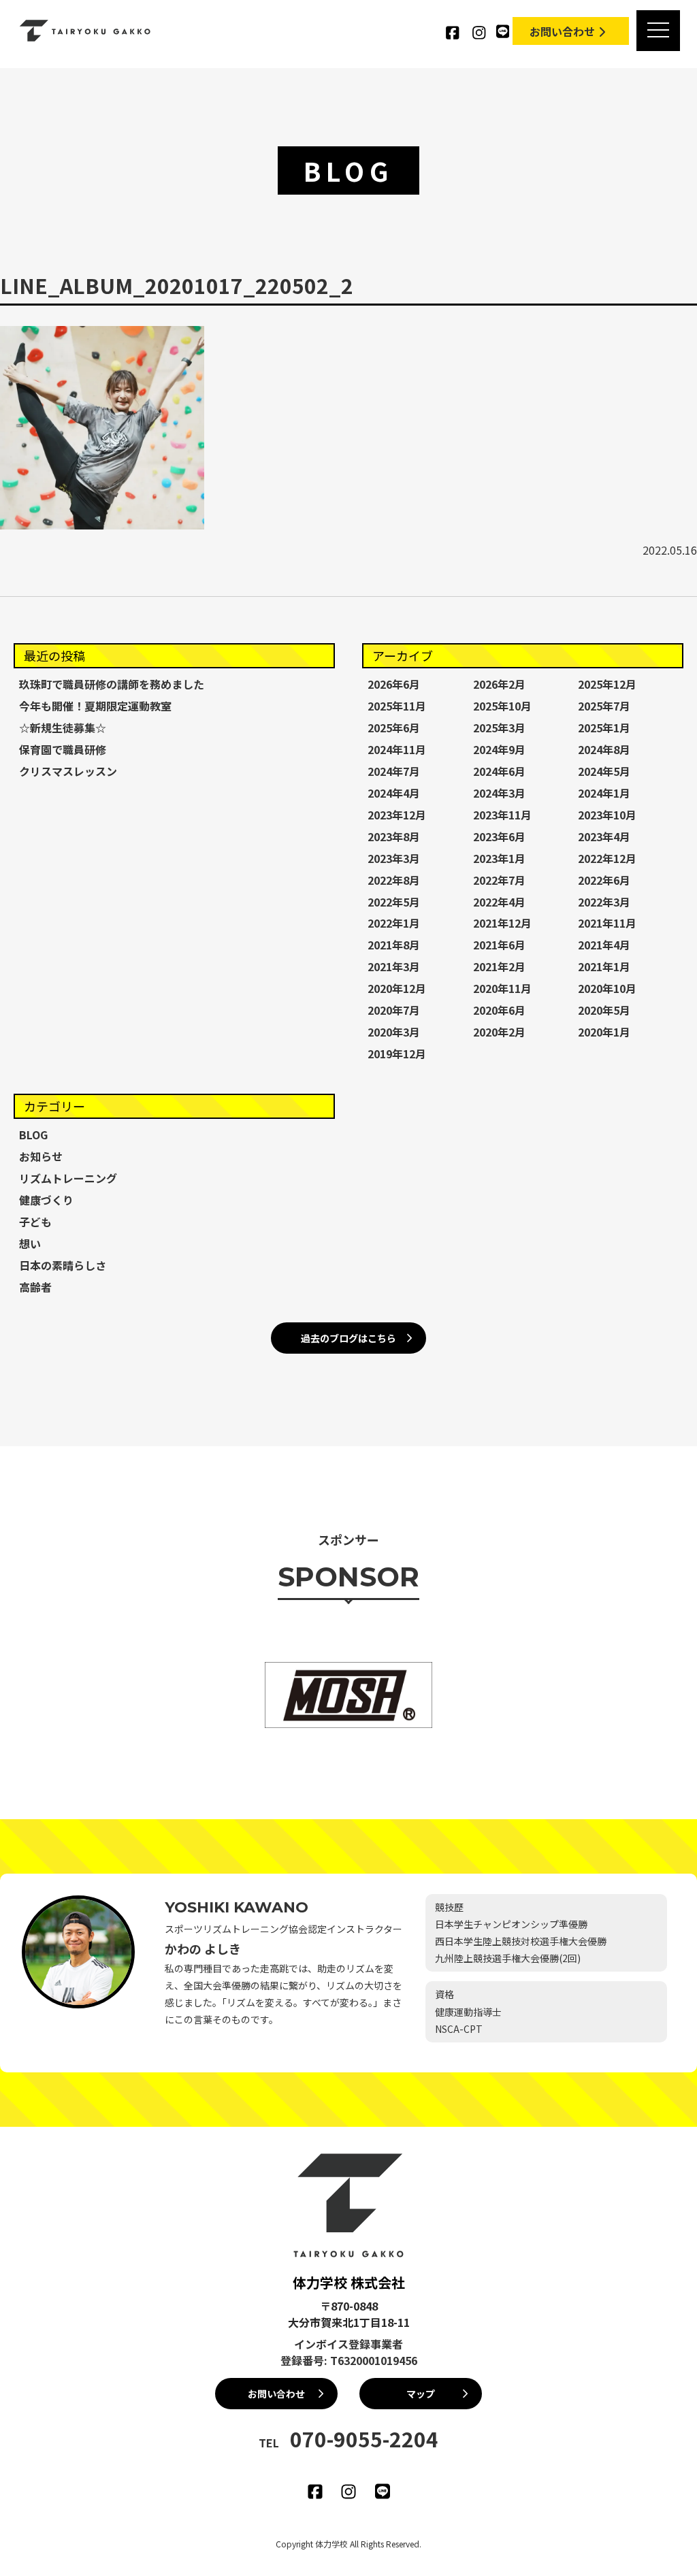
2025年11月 (397, 706)
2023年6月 (499, 836)
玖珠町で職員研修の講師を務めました (112, 684)
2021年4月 (604, 945)
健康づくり (46, 1200)
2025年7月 (604, 706)
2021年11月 (607, 923)
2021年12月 (502, 923)
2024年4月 (394, 793)
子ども (35, 1222)
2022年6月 (604, 880)
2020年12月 (397, 988)
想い (30, 1243)
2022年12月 (607, 858)
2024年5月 (604, 771)
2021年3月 (394, 966)
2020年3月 (394, 1032)
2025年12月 (607, 684)
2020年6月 (499, 1010)
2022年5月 (394, 902)
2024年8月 (604, 749)
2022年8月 (394, 880)
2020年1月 (604, 1032)
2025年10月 (502, 706)
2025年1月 (604, 728)
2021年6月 (499, 945)
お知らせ (41, 1156)
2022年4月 (499, 902)
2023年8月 (394, 836)
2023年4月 (604, 836)
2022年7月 (499, 880)
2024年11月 (397, 749)
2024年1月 (604, 793)
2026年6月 (394, 684)
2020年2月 (499, 1032)
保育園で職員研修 (63, 749)
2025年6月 (394, 728)
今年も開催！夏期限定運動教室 (95, 706)
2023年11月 (502, 815)
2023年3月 (394, 858)
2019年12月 (397, 1054)
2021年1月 (604, 966)
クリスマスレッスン (68, 771)
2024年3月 (499, 793)
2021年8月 (394, 945)
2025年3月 (499, 728)
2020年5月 (604, 1010)
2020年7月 (394, 1010)
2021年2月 (499, 966)
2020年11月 (502, 988)
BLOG (33, 1135)
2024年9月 (499, 749)
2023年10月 (607, 815)
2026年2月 (499, 684)
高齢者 (35, 1287)
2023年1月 (499, 858)
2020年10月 (607, 988)
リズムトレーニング (68, 1178)
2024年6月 (499, 771)
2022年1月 (394, 923)
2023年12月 (397, 815)
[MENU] (658, 31)
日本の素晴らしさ (63, 1265)
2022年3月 (604, 902)
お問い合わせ (562, 31)
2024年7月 (394, 771)
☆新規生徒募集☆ (63, 728)
